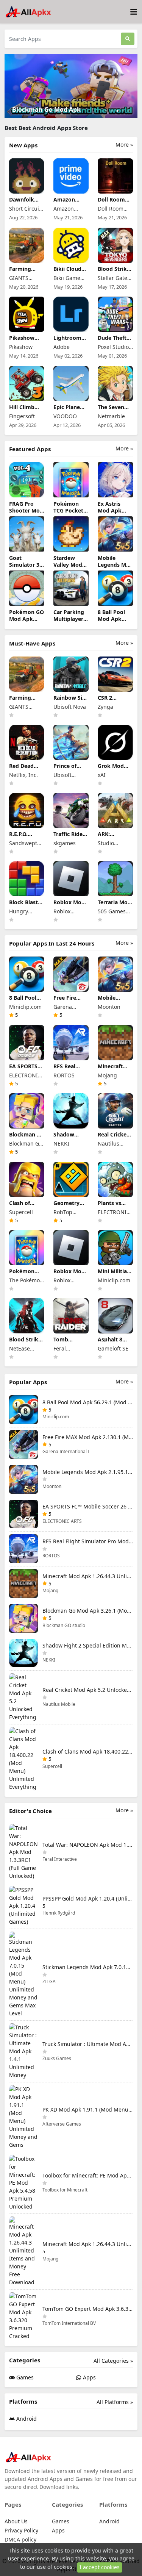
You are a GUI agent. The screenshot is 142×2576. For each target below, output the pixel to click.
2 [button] (112, 111)
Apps (89, 2377)
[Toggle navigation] (134, 12)
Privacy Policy (21, 2530)
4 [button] (123, 111)
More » (124, 145)
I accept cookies (100, 2567)
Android (26, 2419)
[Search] (128, 39)
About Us (16, 2521)
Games (24, 2377)
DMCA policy (20, 2539)
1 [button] (106, 111)
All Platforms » (115, 2402)
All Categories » (113, 2361)
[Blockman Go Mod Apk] (71, 85)
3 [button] (118, 111)
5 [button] (129, 111)
